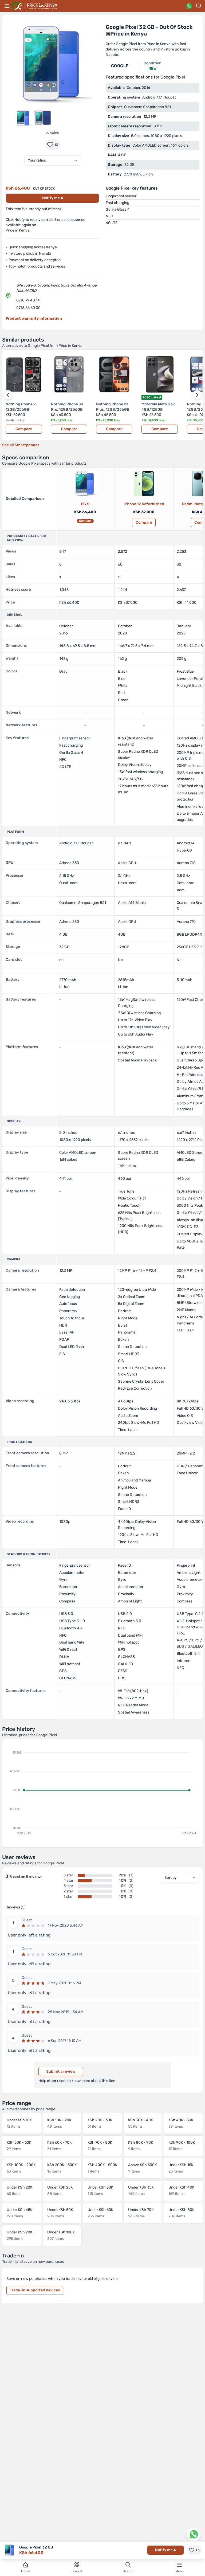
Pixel (85, 504)
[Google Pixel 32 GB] (85, 484)
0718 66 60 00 (28, 308)
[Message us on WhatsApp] (189, 6)
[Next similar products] (197, 395)
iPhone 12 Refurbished (144, 504)
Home (26, 2571)
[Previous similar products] (8, 395)
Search (128, 2571)
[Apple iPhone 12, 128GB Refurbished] (144, 484)
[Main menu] (7, 6)
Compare (24, 429)
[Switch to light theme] (199, 6)
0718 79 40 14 (28, 300)
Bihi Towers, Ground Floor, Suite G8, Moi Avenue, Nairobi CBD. (57, 288)
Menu (180, 2571)
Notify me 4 (53, 198)
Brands (77, 2571)
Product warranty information (34, 318)
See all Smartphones (21, 445)
